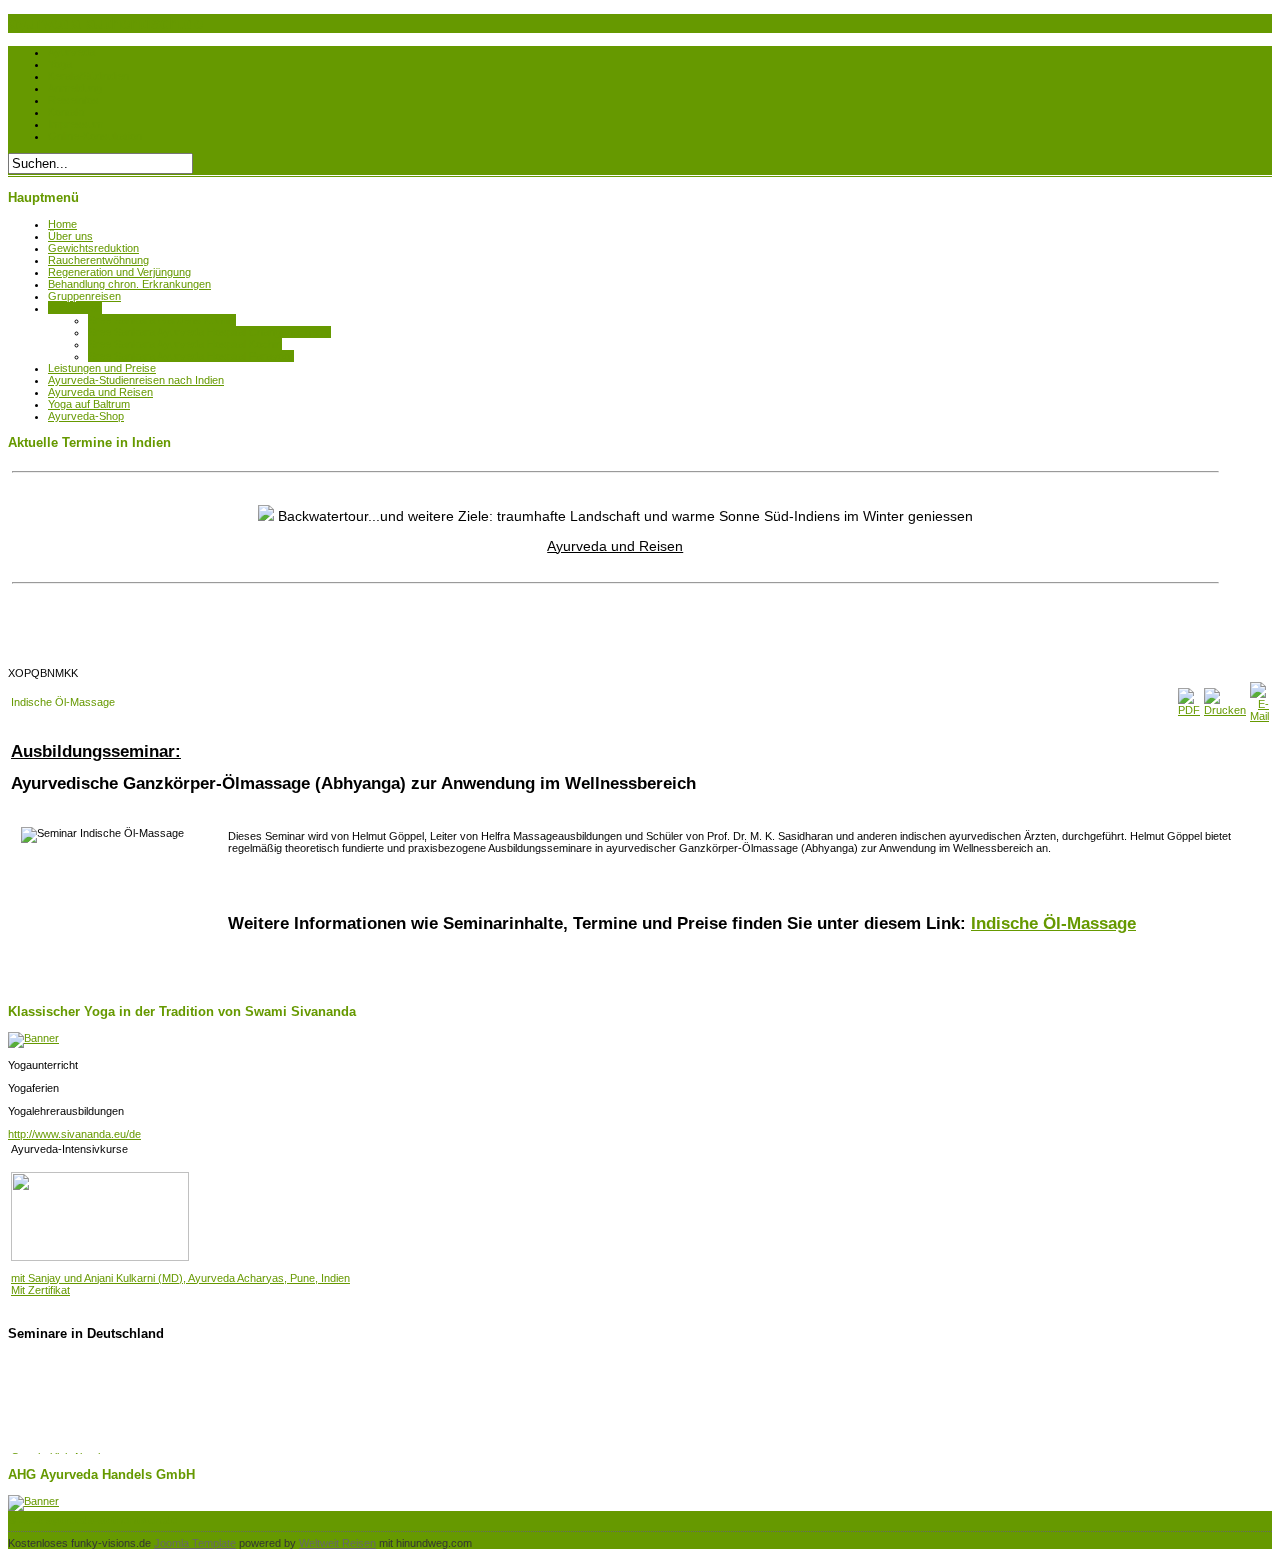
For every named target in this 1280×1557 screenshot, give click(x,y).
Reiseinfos (73, 100)
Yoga (60, 64)
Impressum (75, 124)
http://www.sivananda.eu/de (74, 1134)
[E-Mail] (1259, 716)
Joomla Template (195, 1543)
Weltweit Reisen (337, 1543)
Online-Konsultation (95, 136)
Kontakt (66, 112)
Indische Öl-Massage (1053, 923)
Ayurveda (71, 52)
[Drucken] (1225, 710)
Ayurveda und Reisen (615, 534)
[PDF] (1189, 710)
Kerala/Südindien (88, 76)
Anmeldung (75, 88)
